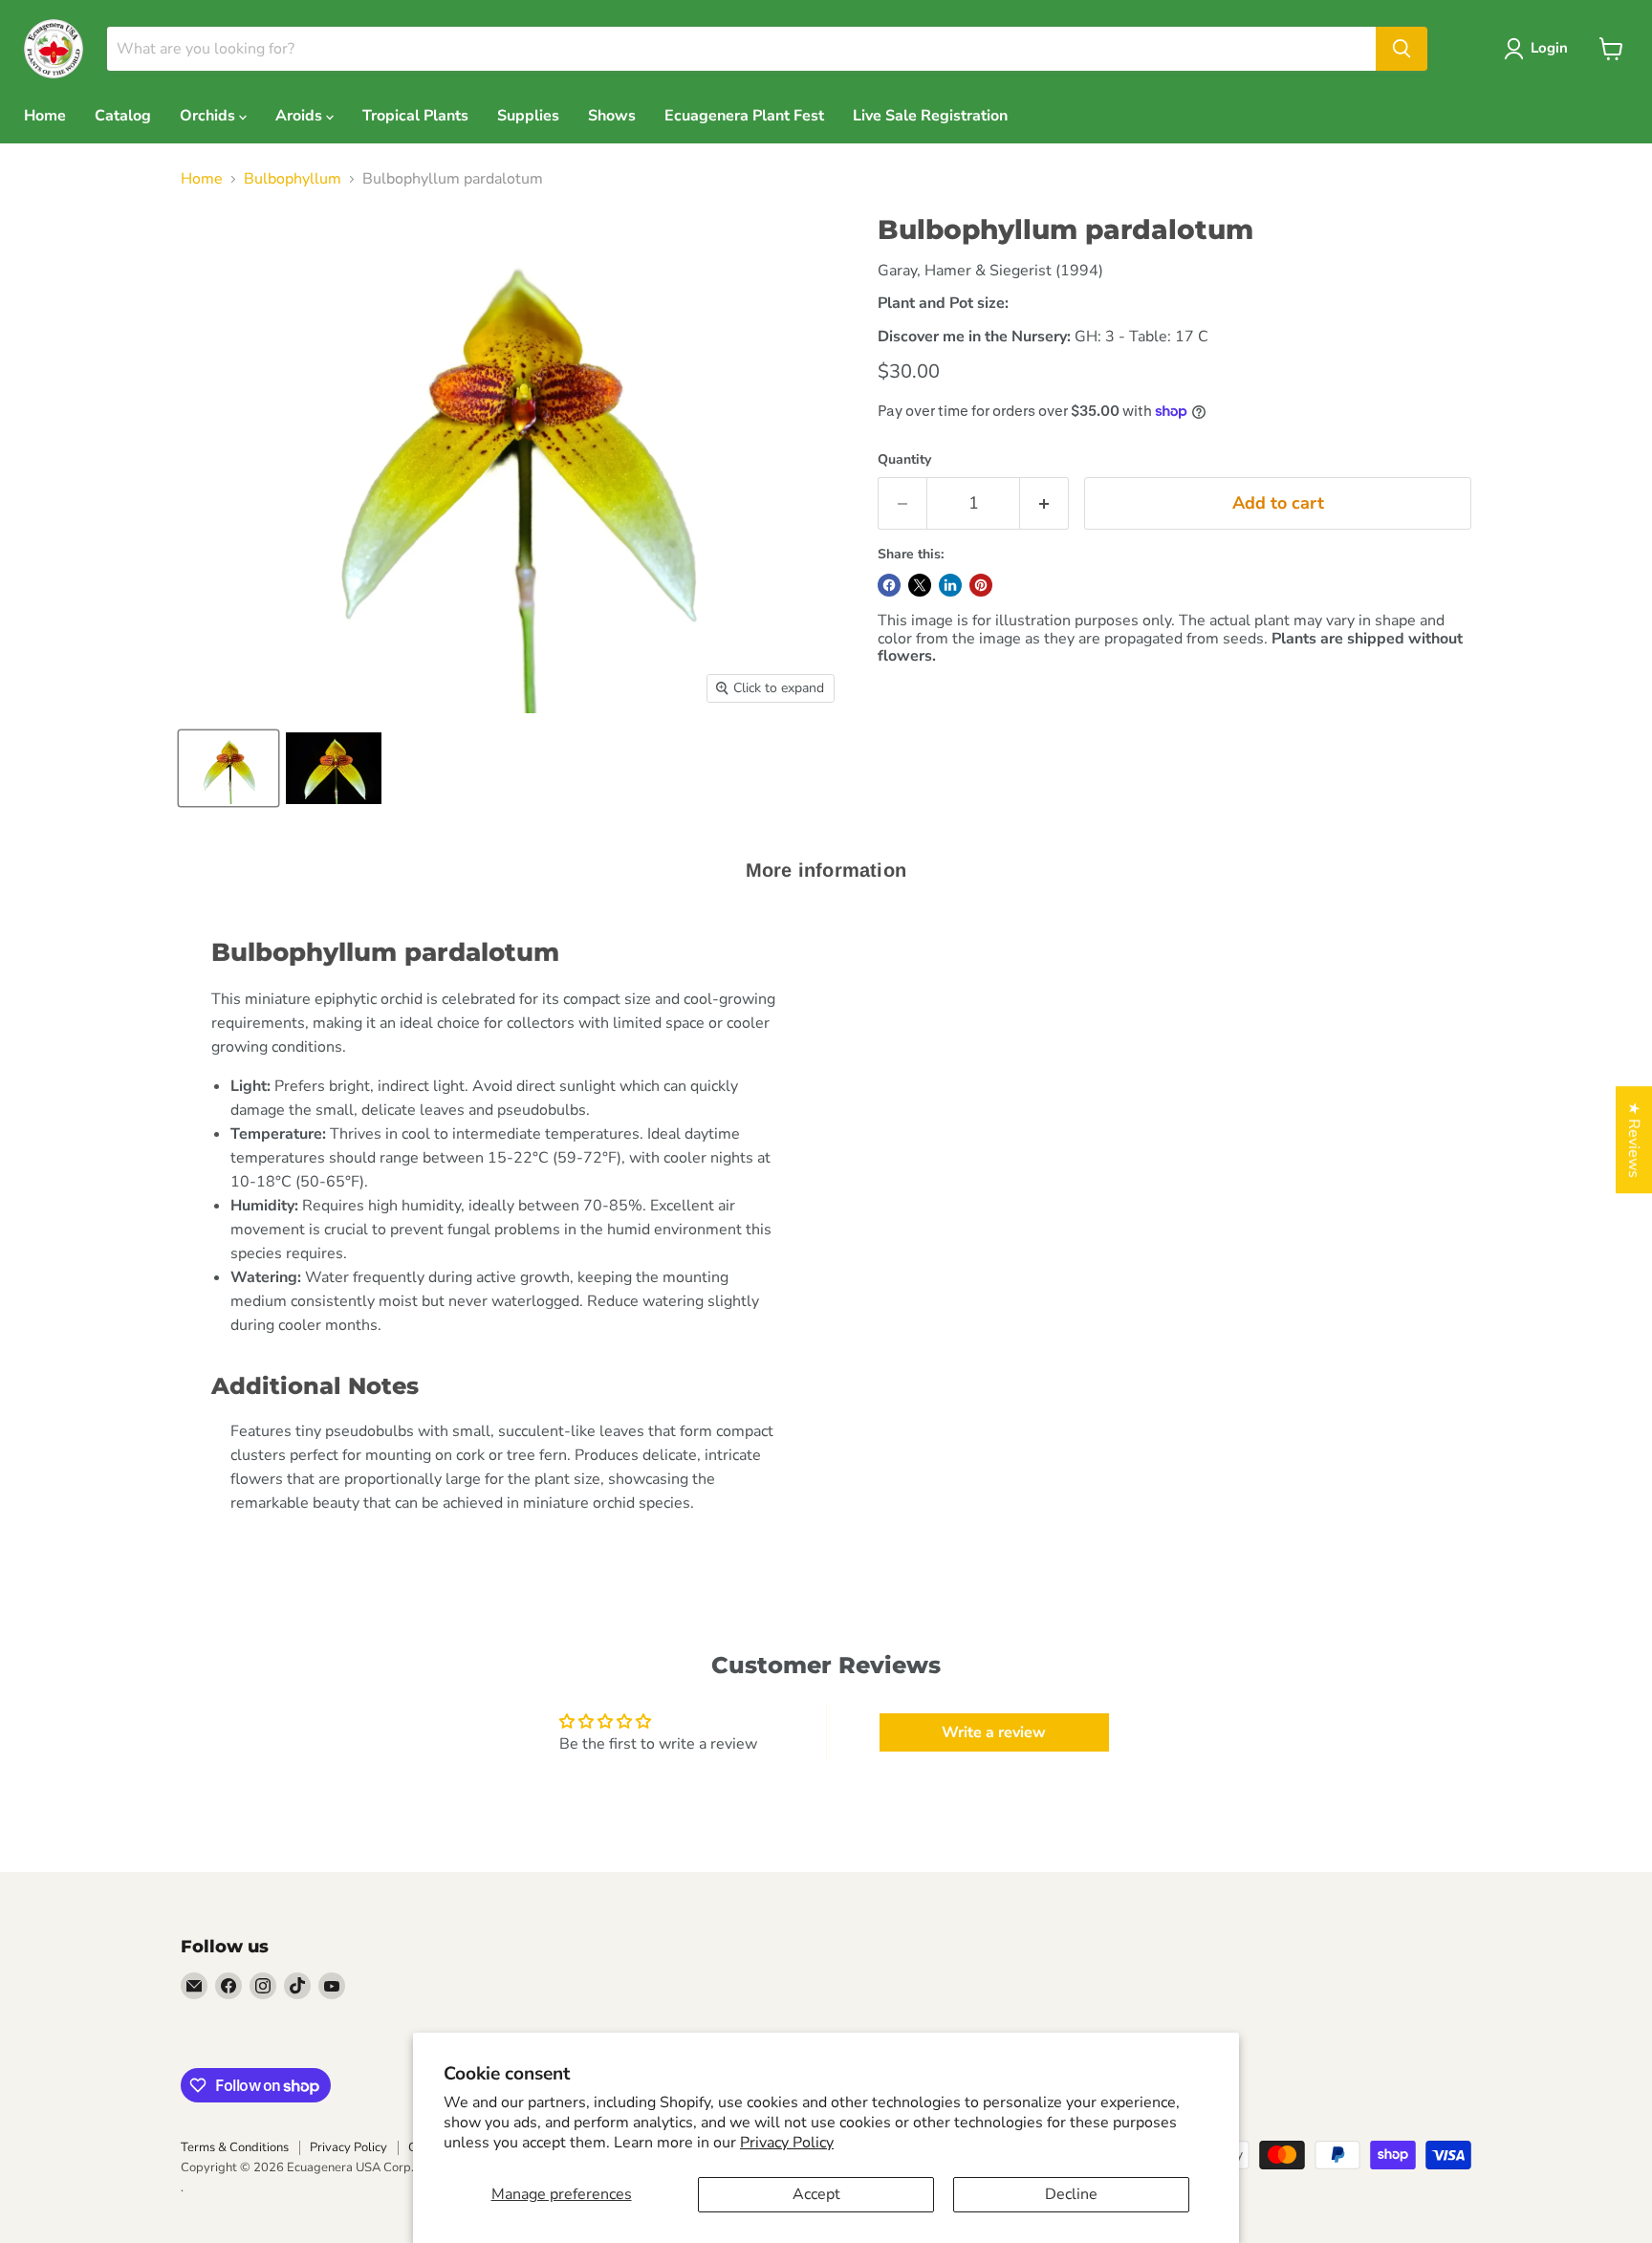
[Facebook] (228, 1986)
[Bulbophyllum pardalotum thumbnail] (228, 768)
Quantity (904, 460)
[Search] (1402, 49)
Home (45, 116)
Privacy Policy (787, 2143)
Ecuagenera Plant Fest (744, 116)
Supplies (528, 116)
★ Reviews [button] (1634, 1140)
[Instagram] (263, 1986)
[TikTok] (297, 1986)
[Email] (194, 1986)
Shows (612, 116)
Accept (816, 2194)
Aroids (301, 116)
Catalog (123, 116)
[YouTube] (332, 1986)
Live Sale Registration (930, 116)
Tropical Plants (415, 116)
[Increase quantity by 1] (1044, 503)
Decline (1071, 2194)
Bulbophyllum (293, 179)
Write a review (994, 1732)
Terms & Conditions (235, 2147)
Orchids (209, 116)
